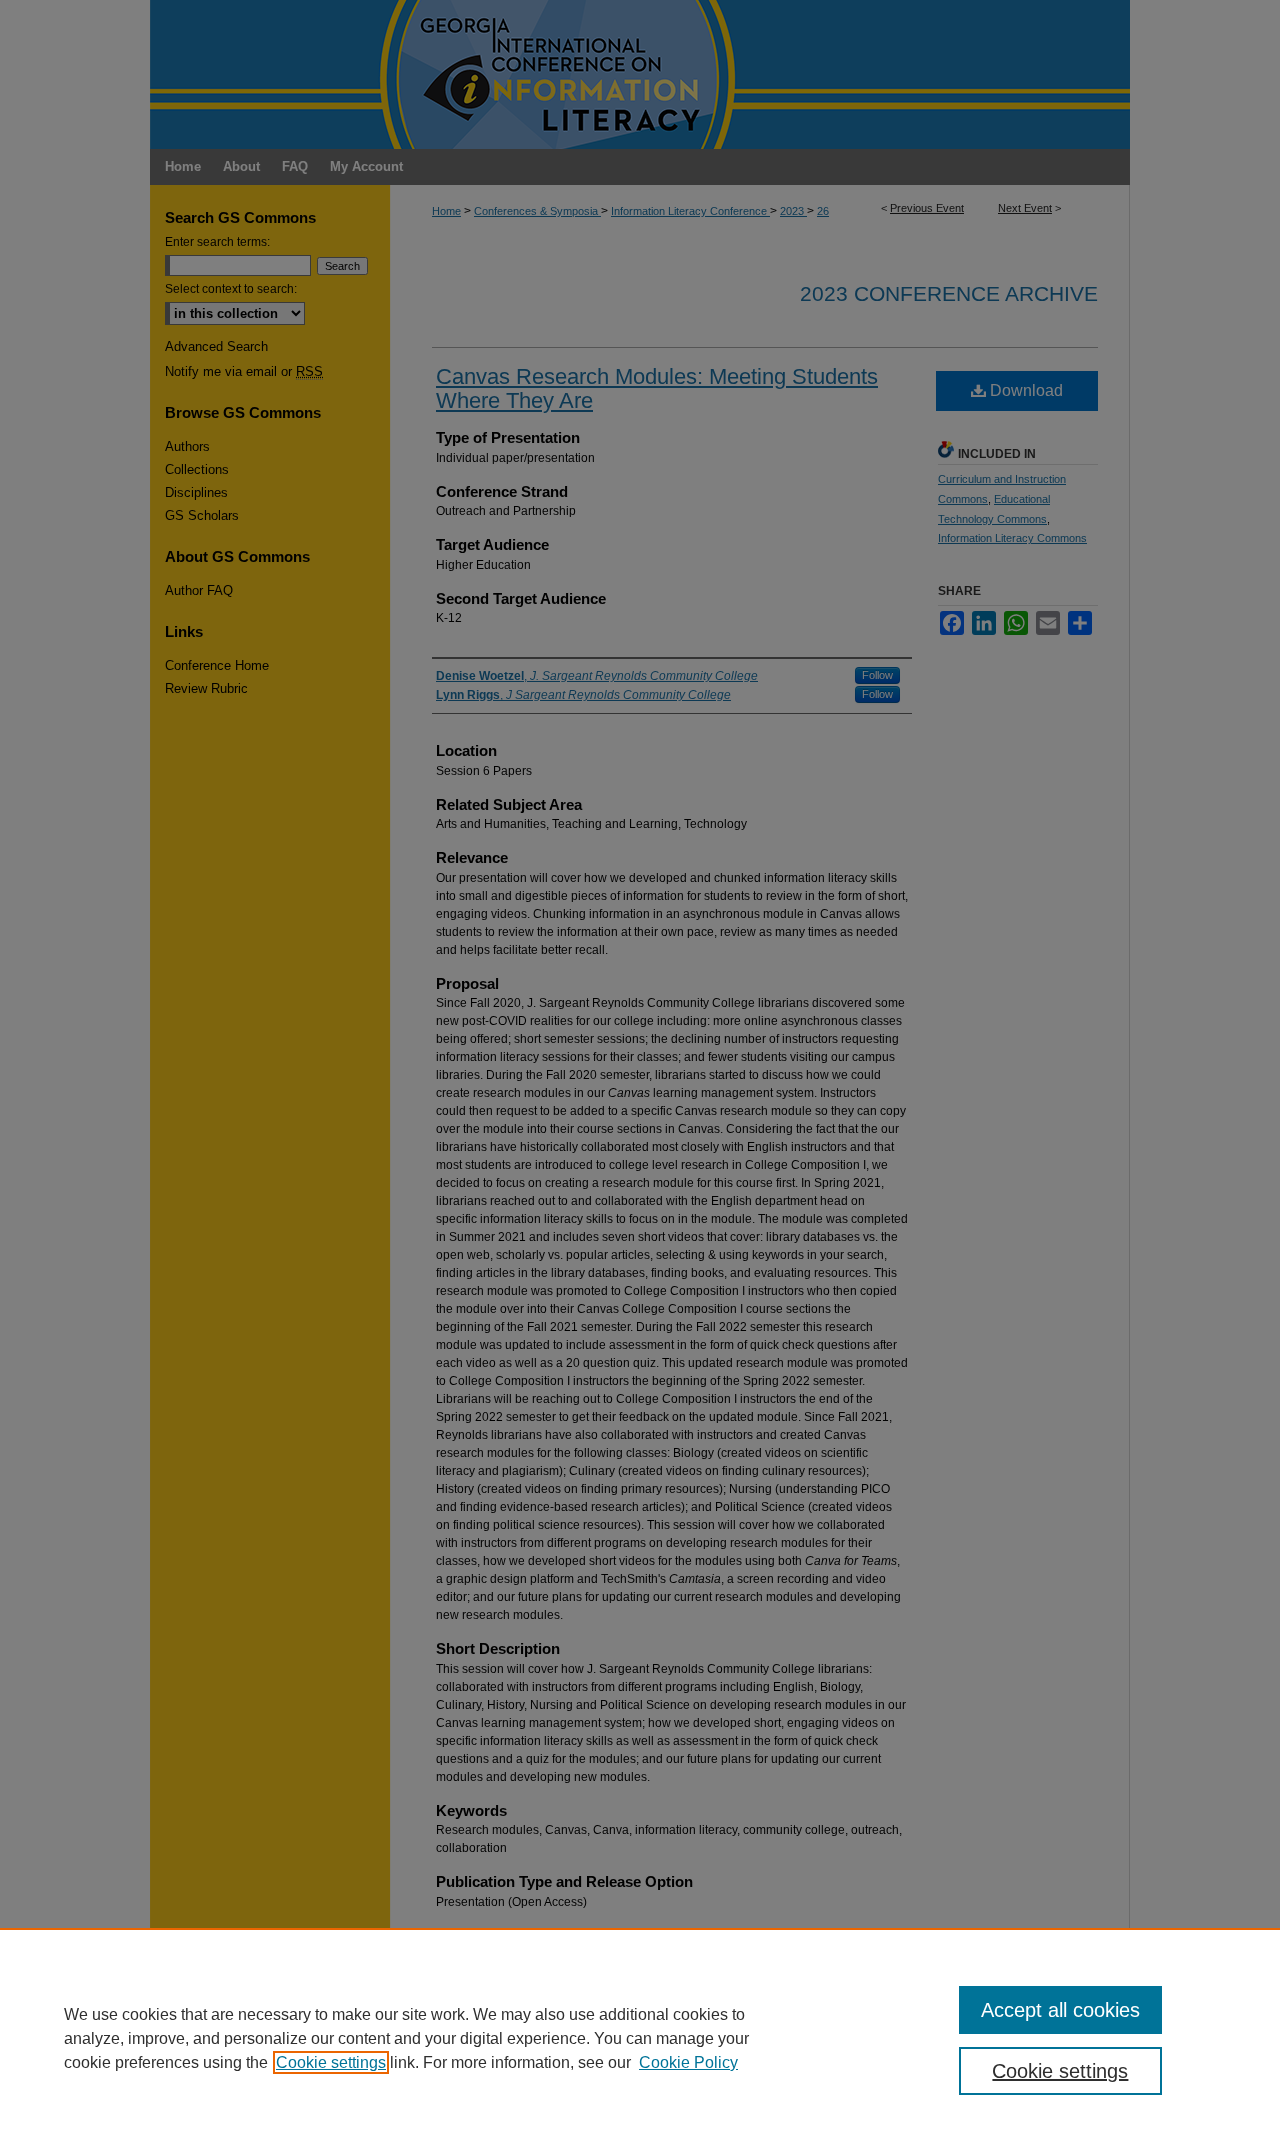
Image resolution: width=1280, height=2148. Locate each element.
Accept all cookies (1060, 2010)
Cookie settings (331, 2062)
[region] (640, 2038)
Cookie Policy (688, 2062)
